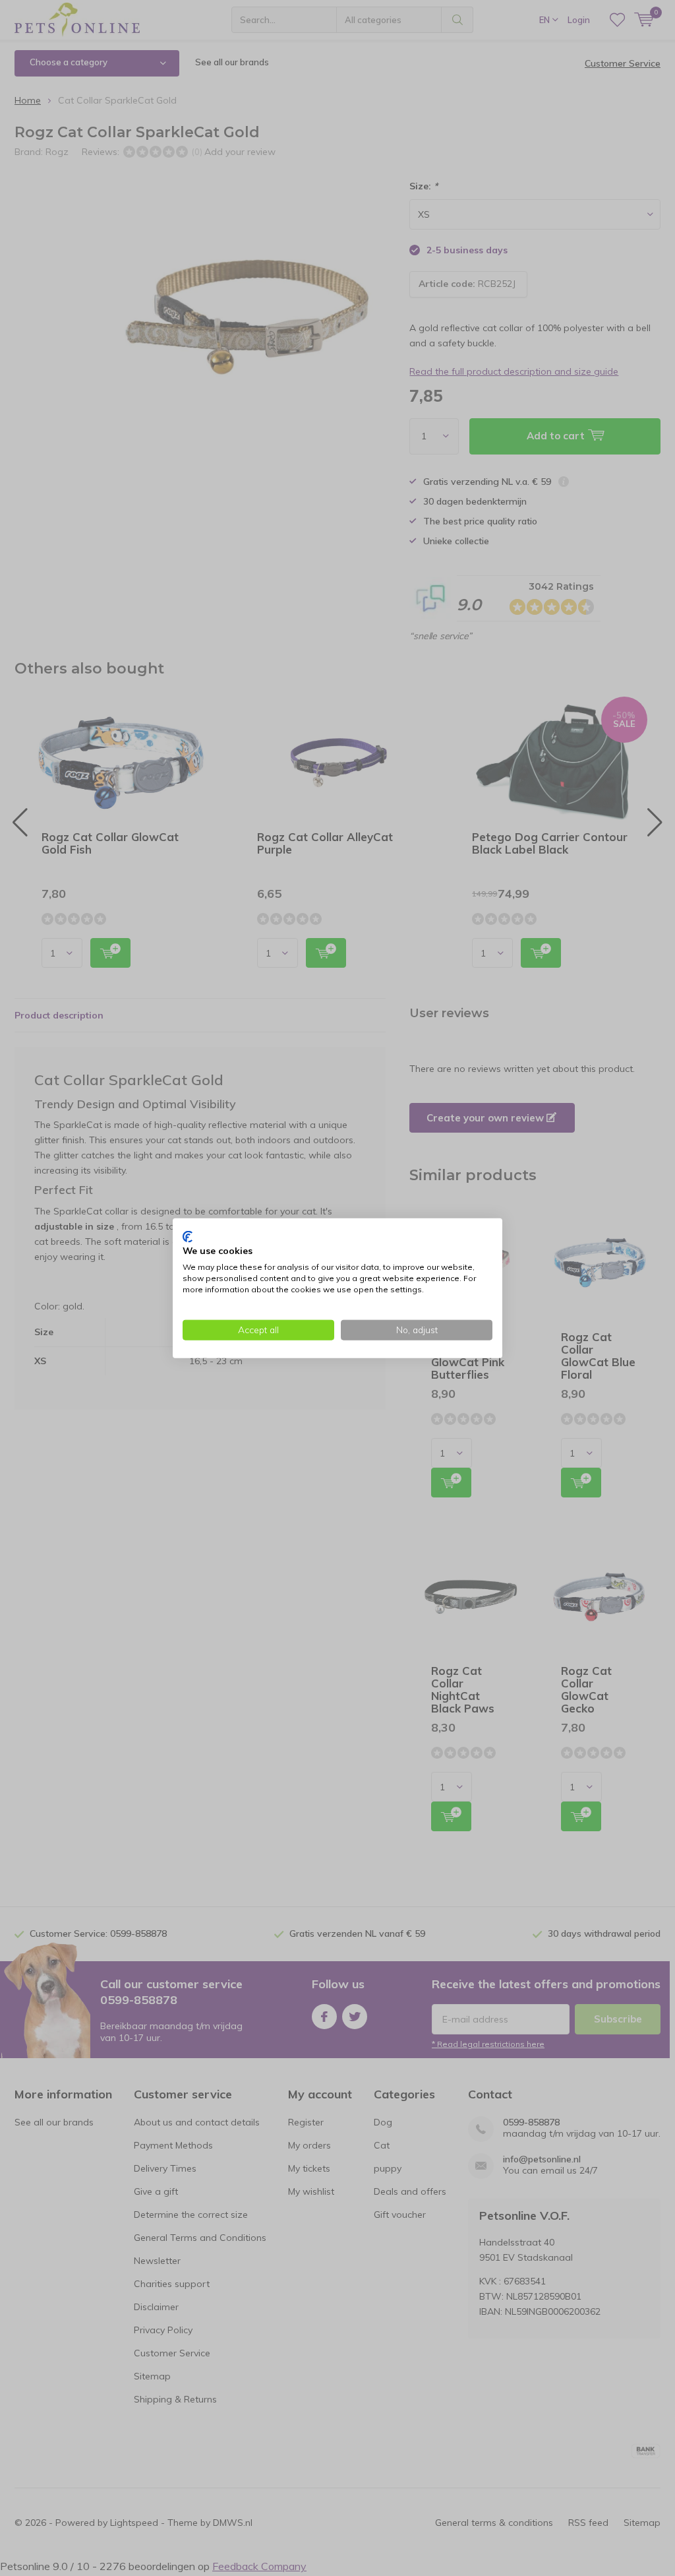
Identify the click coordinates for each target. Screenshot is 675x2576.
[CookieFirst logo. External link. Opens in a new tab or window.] (188, 1236)
